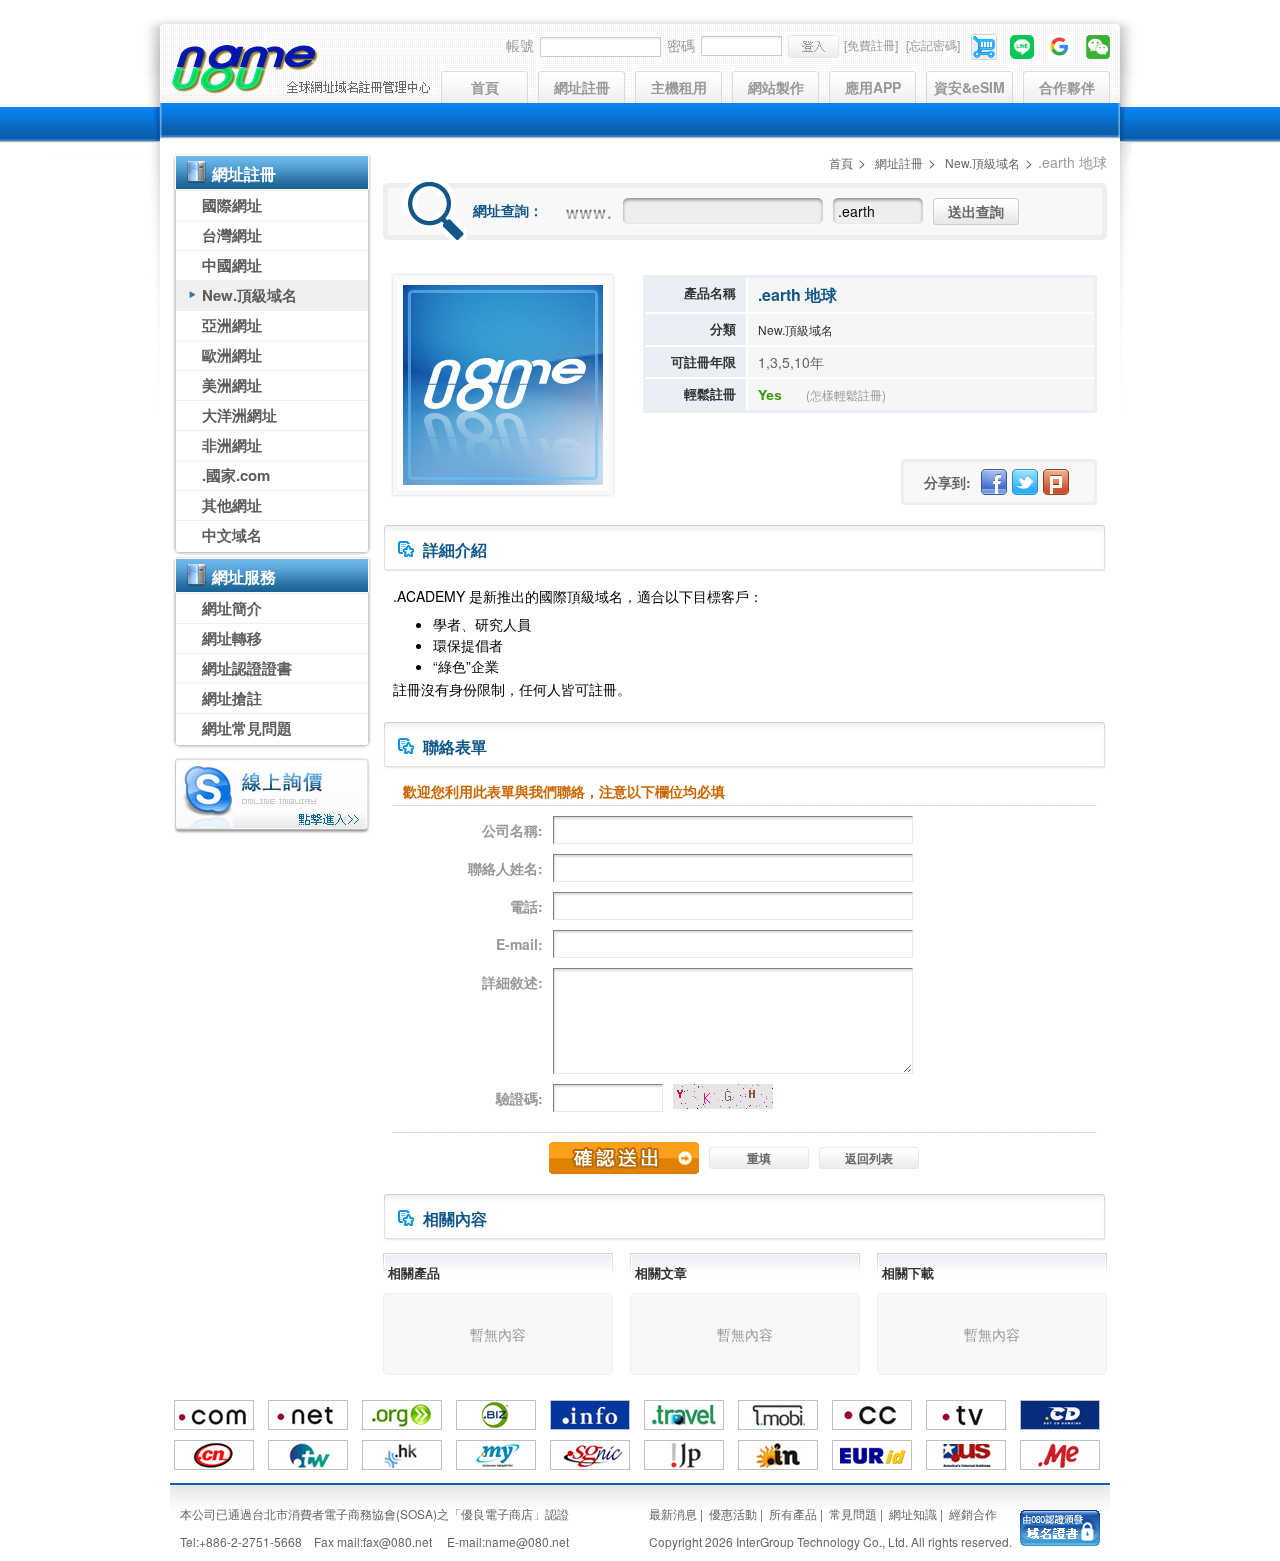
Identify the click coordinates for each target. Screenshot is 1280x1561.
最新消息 (673, 1513)
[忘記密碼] (933, 44)
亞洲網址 (232, 325)
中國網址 (232, 265)
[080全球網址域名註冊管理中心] (300, 69)
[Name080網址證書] (1060, 1526)
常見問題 (853, 1513)
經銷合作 (973, 1513)
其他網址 (232, 505)
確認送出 (624, 1158)
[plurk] (1056, 482)
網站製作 (776, 87)
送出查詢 (976, 211)
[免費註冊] (871, 44)
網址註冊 (582, 87)
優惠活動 (733, 1513)
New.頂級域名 (249, 295)
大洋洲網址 (239, 415)
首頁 (485, 87)
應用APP (873, 87)
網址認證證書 (247, 668)
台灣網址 (232, 235)
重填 (759, 1158)
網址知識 (913, 1513)
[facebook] (994, 482)
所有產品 (793, 1513)
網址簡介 (232, 608)
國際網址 (232, 205)
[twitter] (1025, 482)
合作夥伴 (1067, 87)
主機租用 (679, 87)
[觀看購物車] (985, 44)
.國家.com (236, 475)
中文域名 (232, 535)
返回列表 (869, 1158)
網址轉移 (232, 638)
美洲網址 (232, 385)
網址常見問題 (247, 728)
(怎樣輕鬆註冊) (846, 394)
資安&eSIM (969, 87)
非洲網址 (232, 445)
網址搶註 (232, 698)
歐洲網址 (232, 355)
